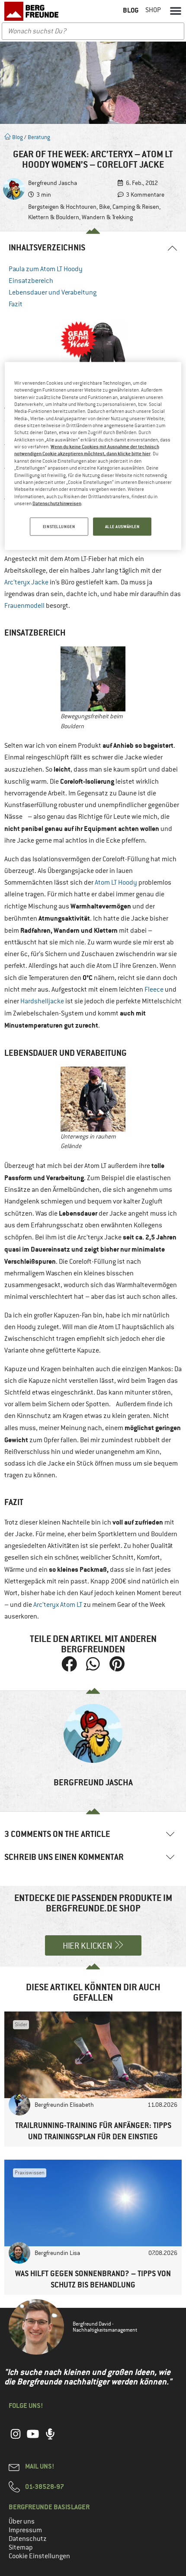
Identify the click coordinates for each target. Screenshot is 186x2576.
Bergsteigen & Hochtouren (62, 207)
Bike (104, 207)
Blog (17, 137)
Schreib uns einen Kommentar (64, 1857)
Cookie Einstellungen (39, 2556)
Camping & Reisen (136, 207)
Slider (21, 2024)
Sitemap (21, 2547)
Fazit (16, 304)
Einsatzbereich (31, 281)
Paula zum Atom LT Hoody (46, 269)
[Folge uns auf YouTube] (33, 2439)
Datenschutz (28, 2539)
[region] (93, 456)
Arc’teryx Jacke (26, 582)
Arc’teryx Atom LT (58, 1605)
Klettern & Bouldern (54, 217)
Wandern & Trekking (107, 217)
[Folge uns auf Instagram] (16, 2439)
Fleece (154, 990)
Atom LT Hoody (116, 882)
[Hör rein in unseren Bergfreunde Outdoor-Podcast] (50, 2439)
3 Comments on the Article (57, 1834)
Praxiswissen (30, 2173)
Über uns (22, 2521)
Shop (153, 10)
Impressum (25, 2530)
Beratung (39, 137)
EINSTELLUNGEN (59, 527)
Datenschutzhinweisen (57, 503)
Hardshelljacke (42, 1001)
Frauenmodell (24, 606)
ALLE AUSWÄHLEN (122, 527)
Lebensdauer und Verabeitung (53, 292)
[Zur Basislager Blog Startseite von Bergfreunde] (32, 11)
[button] (176, 10)
